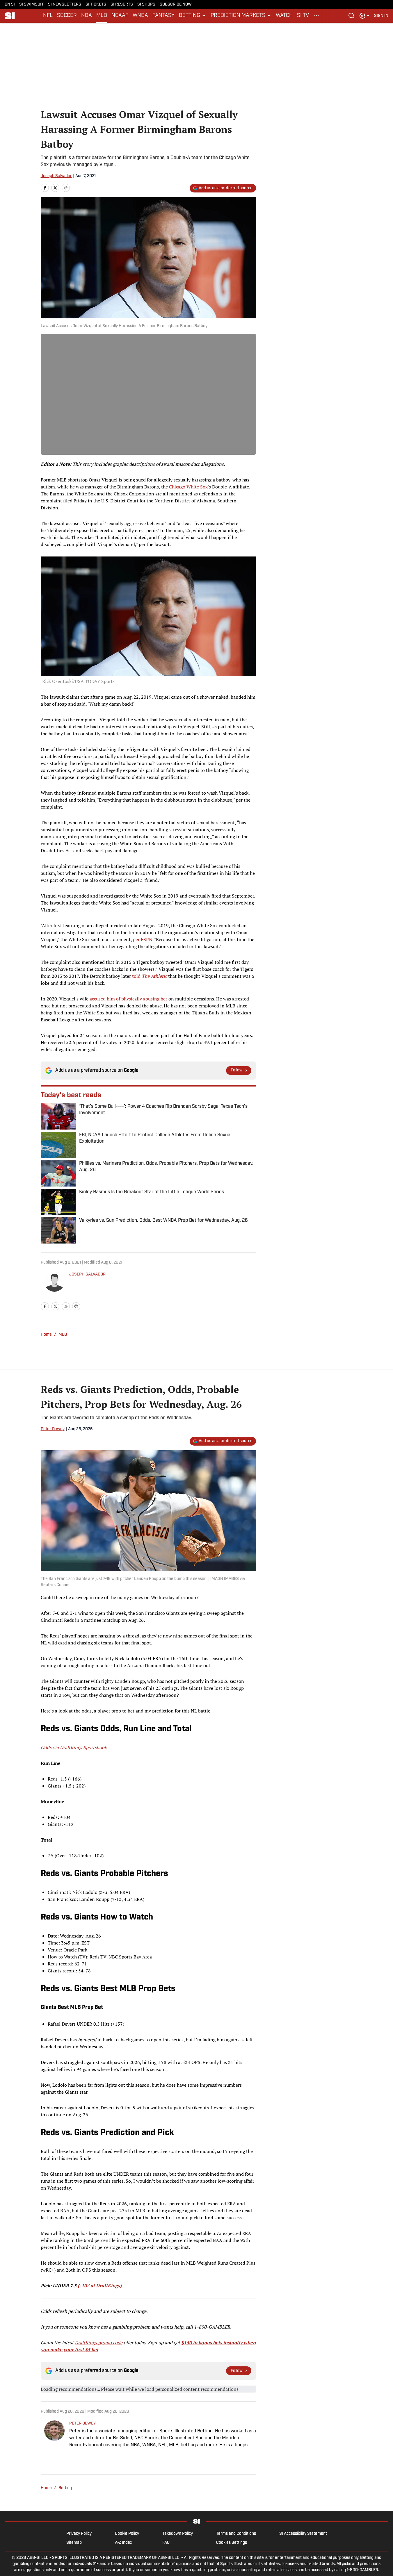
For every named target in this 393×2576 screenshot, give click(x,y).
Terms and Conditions (236, 2534)
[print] (76, 1306)
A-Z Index (123, 2543)
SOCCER (67, 16)
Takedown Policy (178, 2534)
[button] (193, 16)
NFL (48, 16)
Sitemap (74, 2543)
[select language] (364, 16)
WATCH (284, 16)
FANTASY (163, 16)
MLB (102, 16)
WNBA (140, 16)
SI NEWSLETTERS (65, 5)
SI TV (303, 16)
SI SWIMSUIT (31, 5)
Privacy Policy (79, 2534)
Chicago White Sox (188, 487)
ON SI (10, 5)
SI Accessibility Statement (303, 2534)
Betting (65, 2488)
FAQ (166, 2543)
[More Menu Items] (316, 16)
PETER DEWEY (82, 2424)
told (150, 976)
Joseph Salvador (56, 176)
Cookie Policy (127, 2534)
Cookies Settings (232, 2543)
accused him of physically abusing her (128, 999)
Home (46, 1335)
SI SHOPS (146, 5)
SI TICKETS (96, 5)
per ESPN (143, 939)
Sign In (381, 16)
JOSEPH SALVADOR (87, 1274)
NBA (87, 16)
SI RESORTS (122, 5)
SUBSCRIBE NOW (176, 5)
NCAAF (120, 16)
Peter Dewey (53, 1429)
